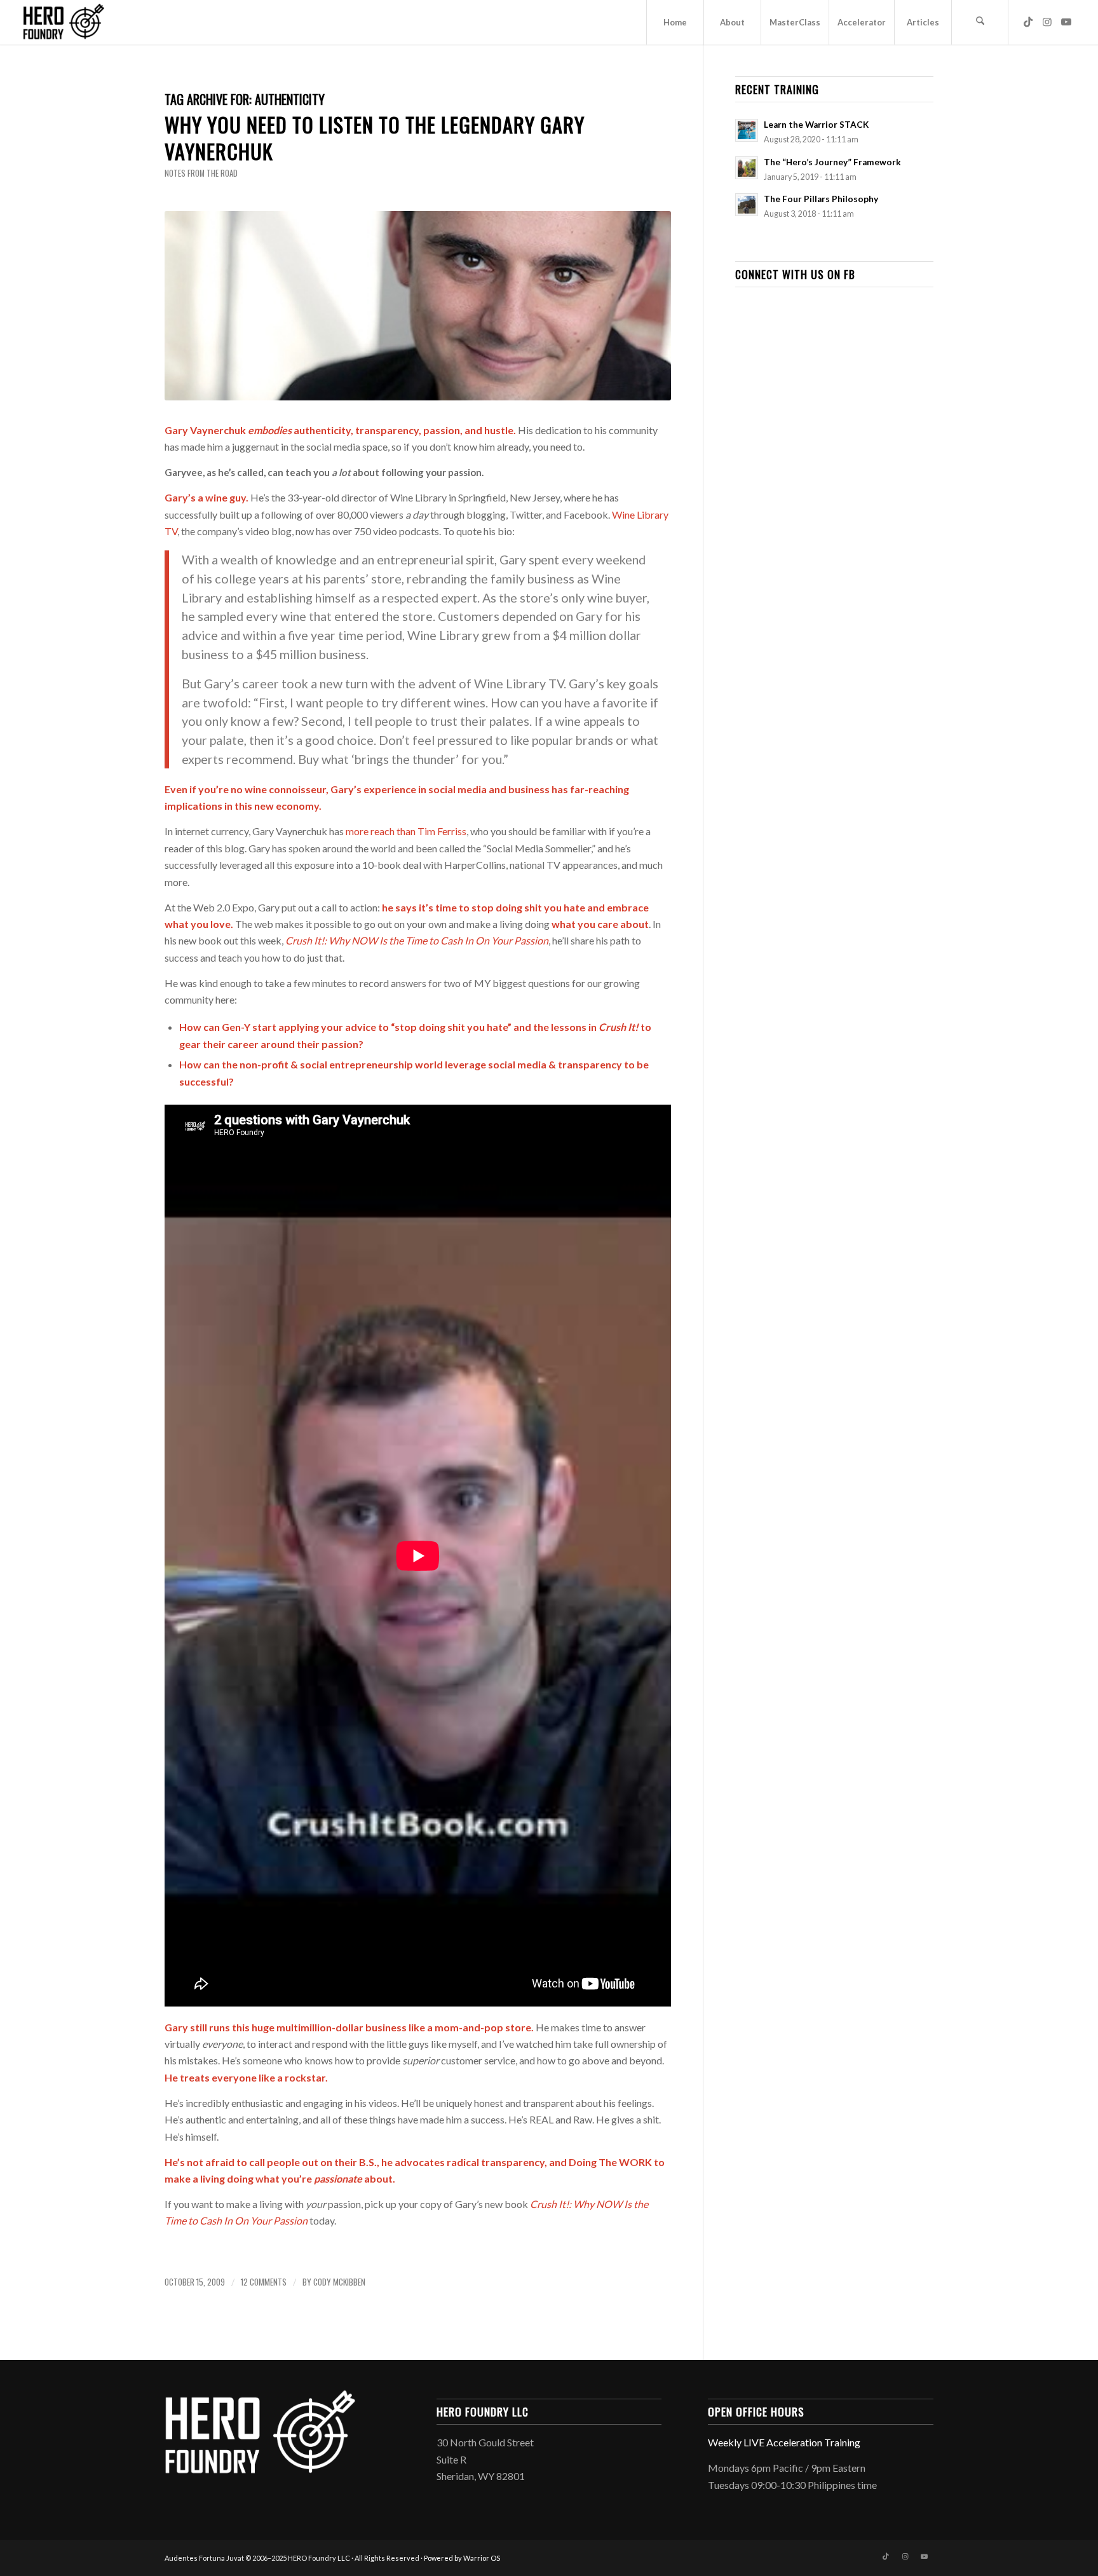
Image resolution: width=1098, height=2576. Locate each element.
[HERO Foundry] (64, 22)
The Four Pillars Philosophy (821, 199)
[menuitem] (675, 22)
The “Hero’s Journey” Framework (832, 162)
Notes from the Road (201, 173)
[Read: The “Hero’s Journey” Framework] (747, 168)
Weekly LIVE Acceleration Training (784, 2442)
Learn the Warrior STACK (816, 125)
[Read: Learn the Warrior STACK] (747, 130)
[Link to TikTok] (1028, 22)
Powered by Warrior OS (462, 2558)
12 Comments (264, 2282)
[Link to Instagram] (1047, 22)
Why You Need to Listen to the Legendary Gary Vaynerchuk (375, 138)
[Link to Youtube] (1066, 22)
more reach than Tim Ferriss (406, 831)
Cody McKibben (339, 2282)
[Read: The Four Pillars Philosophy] (747, 205)
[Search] (980, 22)
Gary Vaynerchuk (205, 430)
